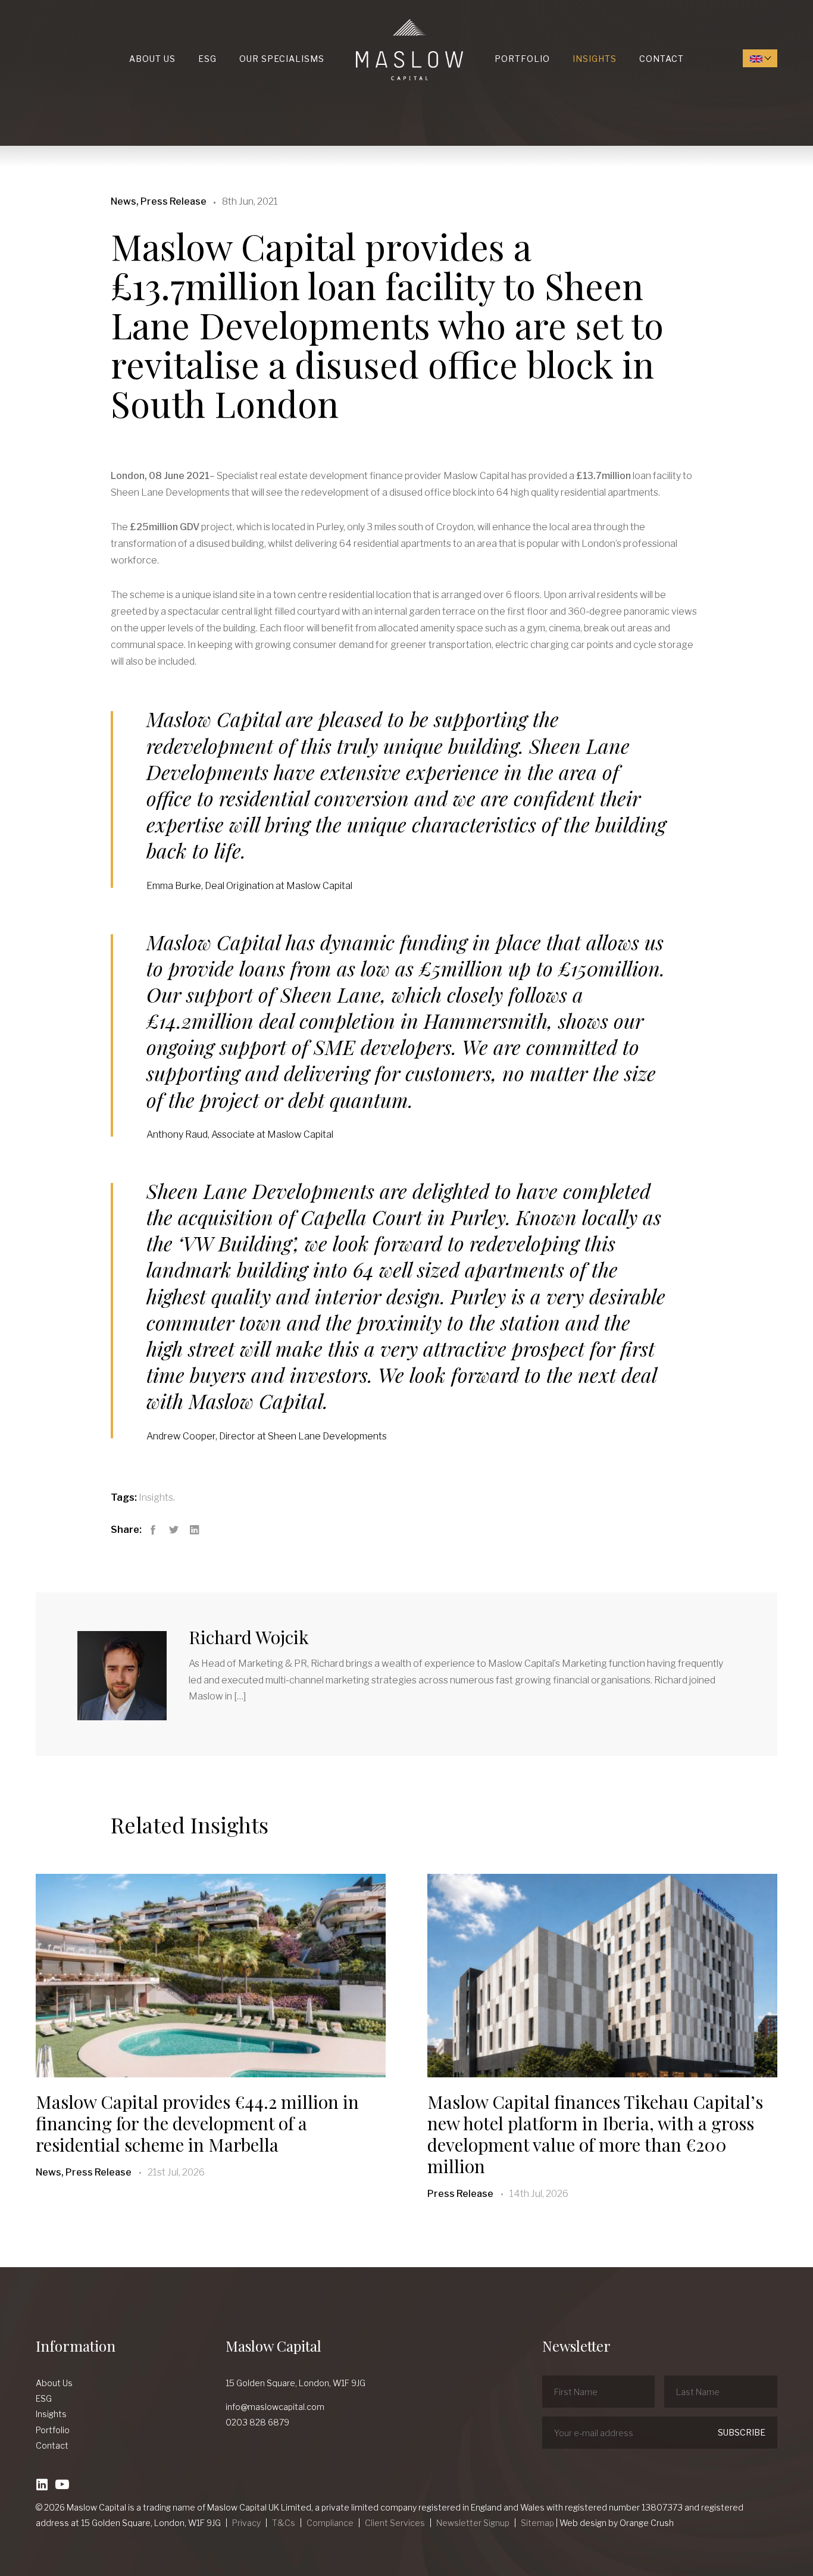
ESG (207, 59)
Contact (662, 59)
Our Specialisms (282, 59)
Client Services (395, 2523)
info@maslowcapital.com (275, 2407)
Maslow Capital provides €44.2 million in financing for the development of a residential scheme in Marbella (197, 2123)
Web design (583, 2523)
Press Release (460, 2194)
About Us (152, 59)
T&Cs (284, 2523)
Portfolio (522, 59)
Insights (595, 59)
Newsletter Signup (473, 2523)
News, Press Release (84, 2172)
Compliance (330, 2523)
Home (359, 19)
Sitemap (537, 2523)
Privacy (246, 2523)
